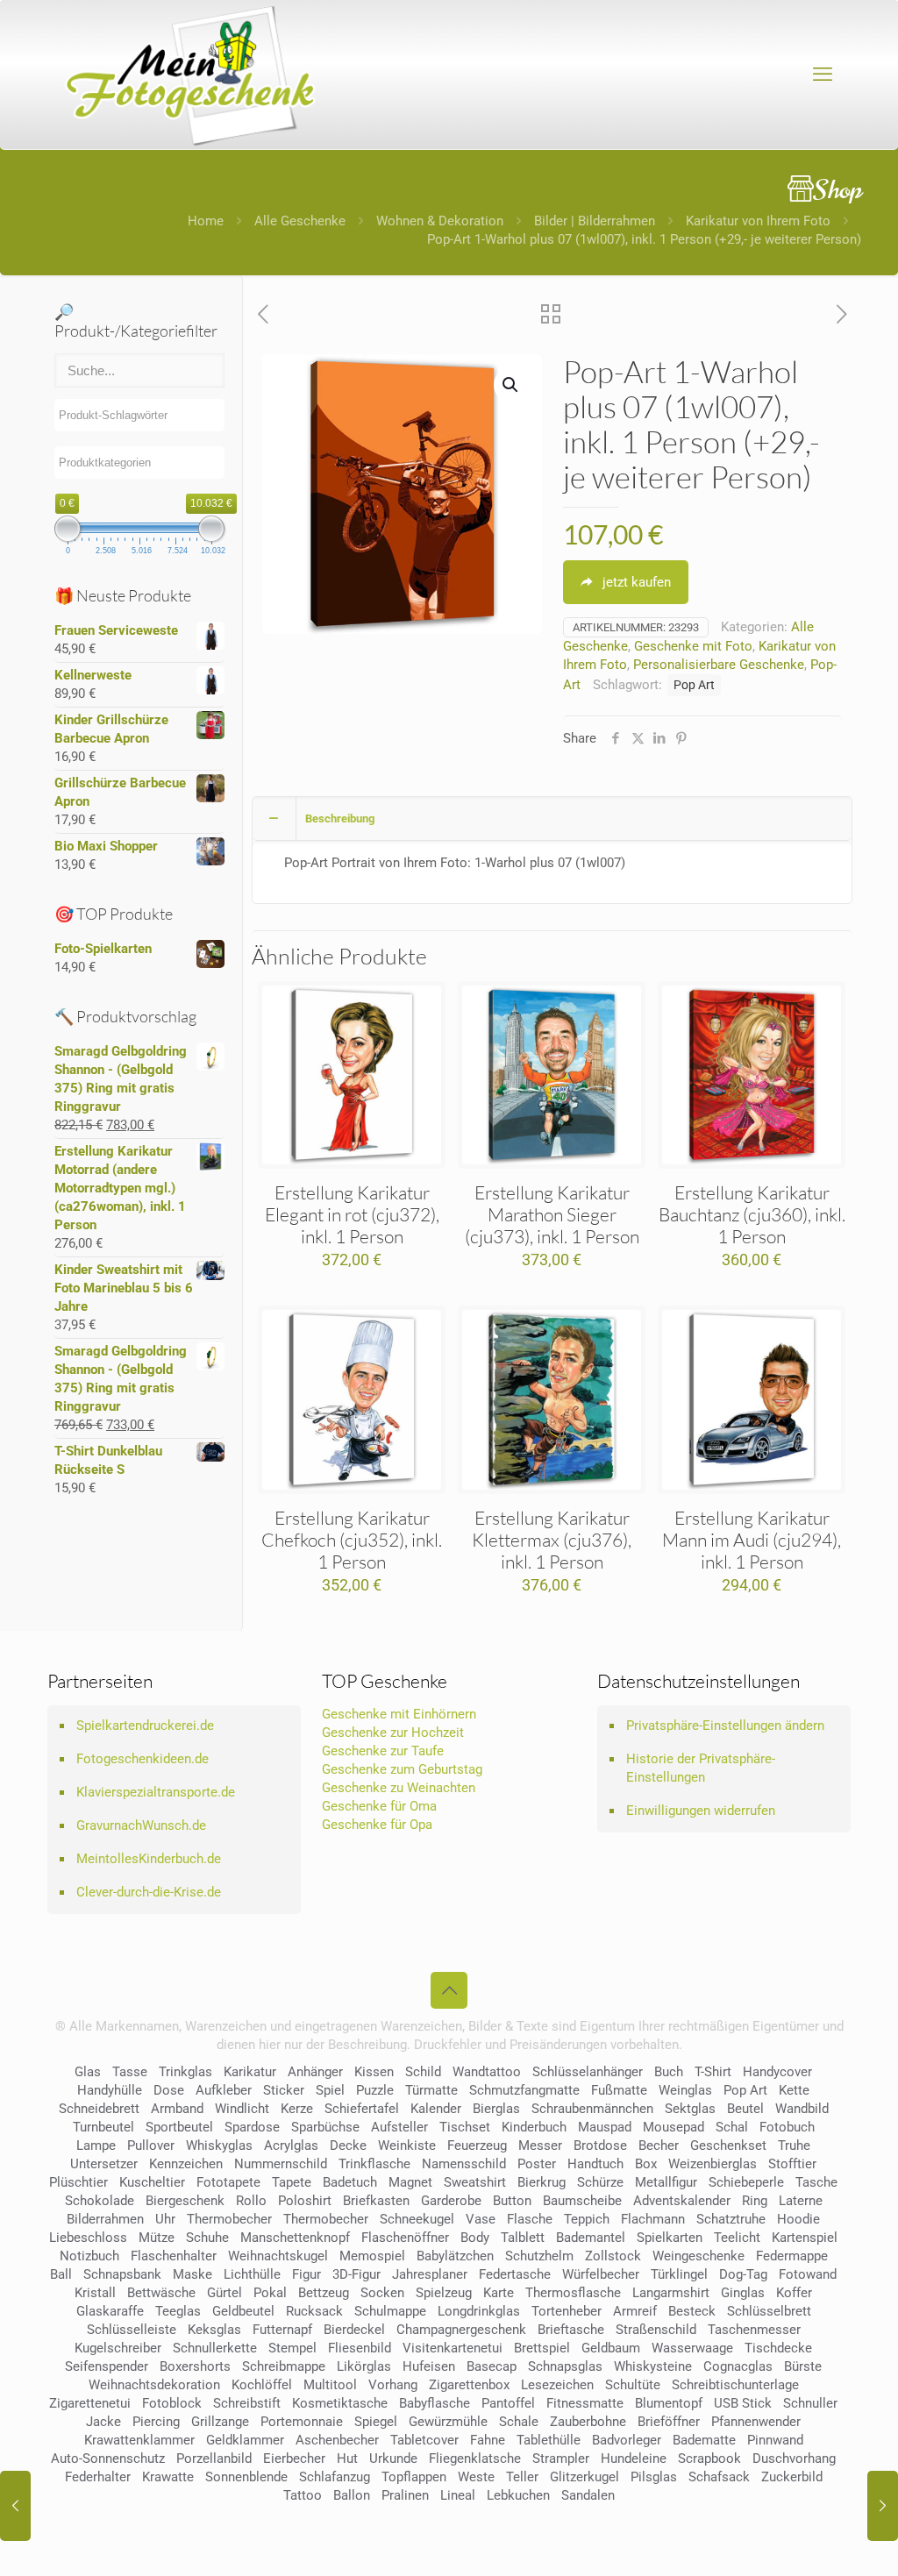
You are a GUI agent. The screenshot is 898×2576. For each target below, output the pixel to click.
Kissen (374, 2072)
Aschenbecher (337, 2440)
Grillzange (220, 2422)
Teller (522, 2477)
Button (512, 2201)
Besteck (692, 2311)
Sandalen (588, 2495)
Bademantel (591, 2238)
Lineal (458, 2495)
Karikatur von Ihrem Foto (758, 221)
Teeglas (178, 2311)
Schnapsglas (565, 2366)
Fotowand (808, 2274)
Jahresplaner (430, 2274)
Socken (382, 2293)
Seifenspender (107, 2366)
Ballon (352, 2495)
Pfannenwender (756, 2422)
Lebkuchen (518, 2495)
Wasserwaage (692, 2348)
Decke (348, 2145)
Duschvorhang (794, 2459)
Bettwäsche (161, 2293)
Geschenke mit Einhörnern (399, 1714)
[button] (511, 385)
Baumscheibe (582, 2201)
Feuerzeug (477, 2145)
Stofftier (792, 2164)
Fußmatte (619, 2090)
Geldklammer (245, 2440)
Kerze (297, 2109)
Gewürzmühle (448, 2422)
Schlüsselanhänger (588, 2072)
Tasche (816, 2182)
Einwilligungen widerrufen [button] (701, 1811)
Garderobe (451, 2201)
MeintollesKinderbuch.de (149, 1859)
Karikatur (250, 2072)
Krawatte (168, 2477)
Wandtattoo (487, 2072)
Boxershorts (195, 2366)
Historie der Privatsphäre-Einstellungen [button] (701, 1768)
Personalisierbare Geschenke (719, 665)
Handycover (777, 2072)
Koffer (794, 2293)
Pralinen (405, 2495)
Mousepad (673, 2127)
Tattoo (303, 2495)
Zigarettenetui (90, 2403)
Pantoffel (508, 2403)
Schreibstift (247, 2403)
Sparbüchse (325, 2127)
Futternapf (282, 2330)
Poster (537, 2164)
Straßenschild (656, 2330)
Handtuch (595, 2164)
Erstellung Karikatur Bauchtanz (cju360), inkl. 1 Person (752, 1214)
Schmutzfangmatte (524, 2090)
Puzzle (375, 2090)
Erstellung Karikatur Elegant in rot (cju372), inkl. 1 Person (352, 1214)
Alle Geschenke (300, 221)
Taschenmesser (754, 2330)
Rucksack (314, 2311)
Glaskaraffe (110, 2311)
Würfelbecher (601, 2274)
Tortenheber (567, 2311)
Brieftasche (571, 2330)
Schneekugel (417, 2219)
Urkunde (393, 2459)
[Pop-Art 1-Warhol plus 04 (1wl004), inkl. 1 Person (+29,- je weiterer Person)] (15, 2506)
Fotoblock (172, 2403)
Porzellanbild (214, 2459)
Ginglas (743, 2293)
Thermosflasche (573, 2293)
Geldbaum (611, 2348)
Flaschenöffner (405, 2238)
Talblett (523, 2238)
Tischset (465, 2127)
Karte (499, 2293)
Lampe (96, 2145)
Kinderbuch (534, 2127)
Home (206, 221)
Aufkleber (224, 2090)
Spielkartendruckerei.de (145, 1726)
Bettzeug (324, 2293)
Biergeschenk (185, 2201)
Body (475, 2238)
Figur (306, 2274)
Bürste (803, 2366)
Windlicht (242, 2109)
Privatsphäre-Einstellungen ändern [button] (725, 1726)
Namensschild (464, 2164)
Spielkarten (670, 2238)
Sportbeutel (179, 2127)
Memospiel (372, 2256)
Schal (732, 2127)
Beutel (745, 2109)
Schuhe (207, 2238)
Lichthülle (252, 2274)
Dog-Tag (743, 2274)
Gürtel (224, 2293)
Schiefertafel (362, 2109)
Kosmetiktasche (340, 2403)
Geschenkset (728, 2145)
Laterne (801, 2201)
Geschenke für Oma (379, 1806)
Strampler (561, 2459)
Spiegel (376, 2422)
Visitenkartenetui (453, 2348)
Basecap (492, 2366)
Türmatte (431, 2090)
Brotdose (600, 2145)
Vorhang (393, 2385)
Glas (88, 2072)
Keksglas (214, 2330)
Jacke (103, 2422)
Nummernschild (281, 2164)
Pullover (151, 2145)
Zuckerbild (792, 2477)
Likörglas (364, 2366)
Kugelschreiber (118, 2348)
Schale (519, 2422)
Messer (540, 2145)
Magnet (410, 2182)
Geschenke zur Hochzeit (393, 1733)
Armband (177, 2109)
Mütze (157, 2238)
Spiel (330, 2090)
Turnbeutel (103, 2127)
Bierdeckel (354, 2330)
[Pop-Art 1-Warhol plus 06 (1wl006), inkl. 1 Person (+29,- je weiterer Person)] (883, 2506)
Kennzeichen (186, 2164)
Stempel (292, 2348)
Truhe (794, 2145)
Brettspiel (542, 2348)
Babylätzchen (455, 2256)
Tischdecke (778, 2348)
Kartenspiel (805, 2238)
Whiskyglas (219, 2145)
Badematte (704, 2440)
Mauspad (605, 2127)
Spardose (252, 2127)
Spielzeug (444, 2293)
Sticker (284, 2090)
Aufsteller (399, 2127)
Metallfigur (666, 2182)
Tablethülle (549, 2440)
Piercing (156, 2422)
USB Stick (743, 2403)
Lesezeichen (557, 2385)
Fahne (488, 2440)
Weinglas (685, 2090)
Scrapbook (709, 2459)
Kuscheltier (152, 2182)
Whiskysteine (653, 2366)
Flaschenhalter (174, 2256)
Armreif (635, 2311)
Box (646, 2164)
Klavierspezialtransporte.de (156, 1792)
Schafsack (719, 2477)
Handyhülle (110, 2090)
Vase (481, 2219)
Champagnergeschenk (461, 2330)
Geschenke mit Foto (693, 646)
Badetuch (350, 2182)
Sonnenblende (246, 2477)
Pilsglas (654, 2477)
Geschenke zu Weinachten (399, 1788)
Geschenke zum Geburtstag (402, 1769)
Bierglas (496, 2109)
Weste (476, 2477)
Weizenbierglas (713, 2164)
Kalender (436, 2109)
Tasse (130, 2072)
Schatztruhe (731, 2219)
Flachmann (653, 2219)
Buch (669, 2072)
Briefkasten (376, 2201)
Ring (755, 2201)
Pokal (270, 2293)
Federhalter (98, 2477)
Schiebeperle (746, 2182)
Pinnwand (775, 2440)
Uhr (165, 2219)
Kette (794, 2090)
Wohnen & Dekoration (440, 221)
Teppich (587, 2219)
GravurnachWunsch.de (141, 1825)
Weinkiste (407, 2145)
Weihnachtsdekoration (154, 2385)
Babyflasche (435, 2403)
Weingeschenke (698, 2256)
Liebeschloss (88, 2238)
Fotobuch (787, 2127)
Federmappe (792, 2256)
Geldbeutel (243, 2311)
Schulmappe (390, 2311)
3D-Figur (356, 2274)
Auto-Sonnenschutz (108, 2459)
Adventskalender (682, 2201)
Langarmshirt (671, 2293)
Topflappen (414, 2477)
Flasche (530, 2219)
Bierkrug (542, 2182)
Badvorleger (627, 2440)
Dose (169, 2090)
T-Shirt (713, 2072)
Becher (659, 2145)
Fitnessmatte (585, 2403)
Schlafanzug (335, 2477)
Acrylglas (291, 2145)
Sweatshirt (475, 2182)
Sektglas (690, 2109)
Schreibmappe (284, 2366)
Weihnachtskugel (278, 2256)
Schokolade (100, 2201)
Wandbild (802, 2109)
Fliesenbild (360, 2348)
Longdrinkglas (479, 2311)
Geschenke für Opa (377, 1825)
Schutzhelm (539, 2256)
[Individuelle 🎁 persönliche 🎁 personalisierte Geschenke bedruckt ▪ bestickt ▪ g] (190, 75)
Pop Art (694, 685)
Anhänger (315, 2072)
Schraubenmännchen (592, 2109)
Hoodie (798, 2219)
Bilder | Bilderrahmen (595, 221)
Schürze (600, 2182)
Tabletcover (424, 2440)
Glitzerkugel (584, 2477)
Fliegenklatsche (475, 2459)
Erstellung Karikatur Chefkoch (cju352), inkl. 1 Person (352, 1540)
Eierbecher (294, 2459)
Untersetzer (104, 2164)
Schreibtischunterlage (735, 2385)
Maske (192, 2274)
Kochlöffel (262, 2385)
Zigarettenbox (469, 2385)
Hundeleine (634, 2459)
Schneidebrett (99, 2109)
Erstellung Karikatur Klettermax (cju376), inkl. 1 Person (552, 1540)
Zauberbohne (588, 2422)
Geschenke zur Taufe (383, 1751)
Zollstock (613, 2256)
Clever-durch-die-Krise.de (149, 1892)
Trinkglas (185, 2072)
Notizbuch (89, 2256)
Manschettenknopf (295, 2238)
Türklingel (679, 2274)
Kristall (95, 2293)
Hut (347, 2459)
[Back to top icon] (449, 1990)
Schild (423, 2072)
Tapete (292, 2182)
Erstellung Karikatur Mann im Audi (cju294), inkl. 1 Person (752, 1540)
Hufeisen (429, 2366)
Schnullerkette (215, 2348)
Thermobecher (229, 2219)
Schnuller (810, 2403)
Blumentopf (669, 2403)
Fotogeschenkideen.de (143, 1759)
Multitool (330, 2385)
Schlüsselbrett (769, 2311)
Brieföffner (669, 2422)
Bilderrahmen (105, 2219)
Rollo (251, 2201)
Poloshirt (305, 2201)
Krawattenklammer (139, 2440)
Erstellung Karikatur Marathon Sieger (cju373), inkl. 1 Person (552, 1214)
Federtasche (515, 2274)
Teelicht (737, 2238)
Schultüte (633, 2385)
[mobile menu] (823, 75)
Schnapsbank (122, 2274)
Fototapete (228, 2182)
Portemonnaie (302, 2422)
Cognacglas (738, 2366)
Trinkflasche (374, 2164)
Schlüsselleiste (132, 2330)
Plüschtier (78, 2182)
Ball (61, 2274)
